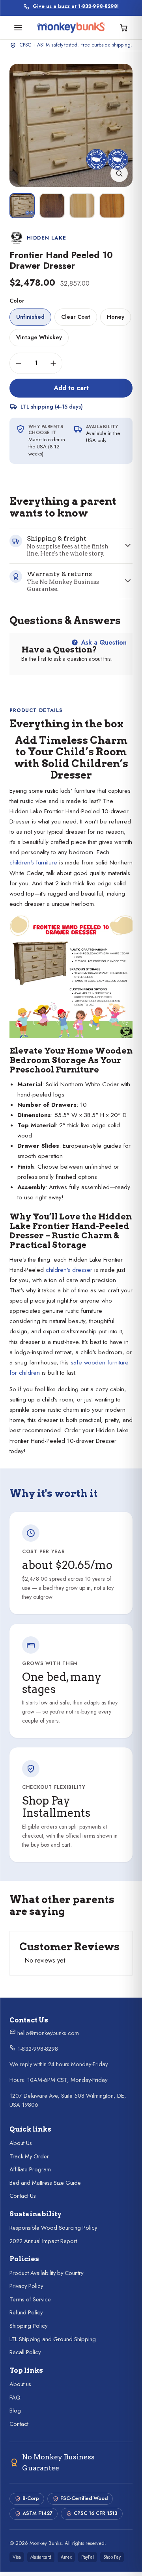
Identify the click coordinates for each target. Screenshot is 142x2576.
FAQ (15, 2398)
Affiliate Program (30, 2169)
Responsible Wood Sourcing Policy (53, 2228)
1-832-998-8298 (37, 2049)
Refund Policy (26, 2312)
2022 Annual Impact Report (43, 2241)
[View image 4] (112, 206)
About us (20, 2384)
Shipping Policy (28, 2326)
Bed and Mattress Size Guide (45, 2183)
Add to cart (71, 388)
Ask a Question (103, 642)
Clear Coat (76, 317)
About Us (21, 2143)
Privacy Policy (26, 2286)
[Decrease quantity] (19, 363)
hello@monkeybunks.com (47, 2033)
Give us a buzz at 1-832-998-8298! (76, 7)
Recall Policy (25, 2352)
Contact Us (23, 2196)
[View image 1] (22, 206)
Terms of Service (30, 2299)
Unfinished (30, 317)
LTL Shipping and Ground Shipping (53, 2339)
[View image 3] (82, 206)
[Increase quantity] (53, 363)
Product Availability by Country (46, 2273)
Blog (15, 2411)
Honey (116, 317)
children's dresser (69, 1269)
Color (17, 301)
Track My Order (29, 2156)
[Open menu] (18, 28)
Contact (19, 2424)
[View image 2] (52, 206)
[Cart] (124, 28)
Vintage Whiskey (39, 337)
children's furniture (33, 862)
